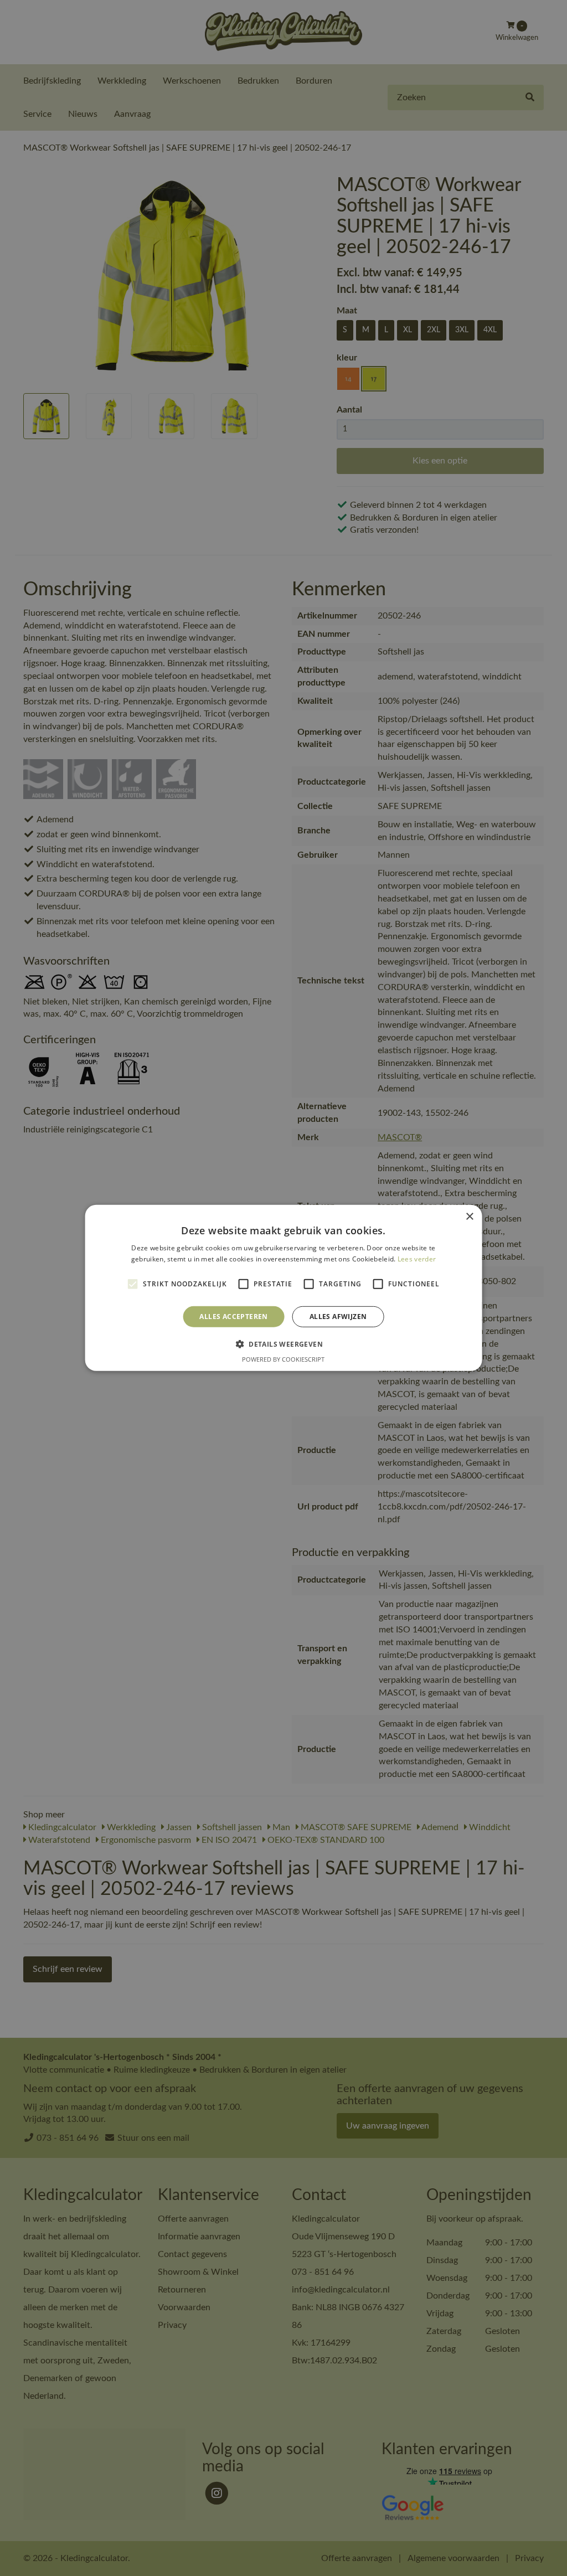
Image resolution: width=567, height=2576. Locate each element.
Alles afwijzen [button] (338, 1317)
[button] (283, 1344)
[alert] (283, 1288)
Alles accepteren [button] (233, 1317)
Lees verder (417, 1259)
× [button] (469, 1217)
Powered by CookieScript (283, 1359)
